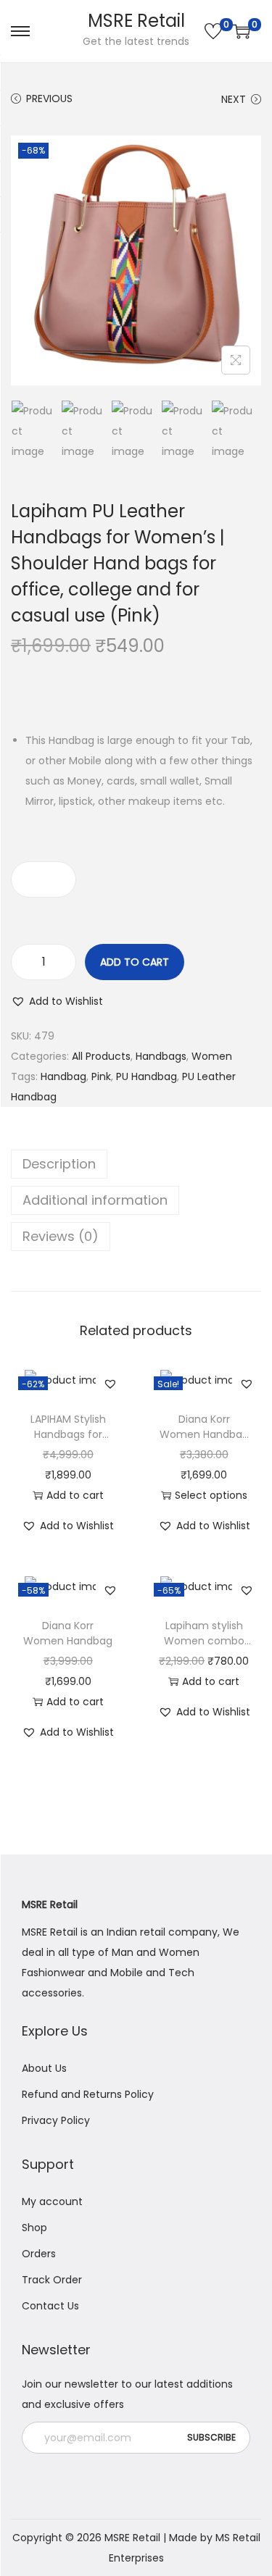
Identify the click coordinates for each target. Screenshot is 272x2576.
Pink (101, 1076)
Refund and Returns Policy (88, 2094)
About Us (44, 2068)
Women (212, 1056)
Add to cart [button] (75, 1495)
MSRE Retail (136, 21)
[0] (213, 31)
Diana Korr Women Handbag (68, 1633)
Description (59, 1164)
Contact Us (50, 2306)
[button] (57, 1001)
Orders (39, 2254)
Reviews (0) (61, 1236)
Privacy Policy (56, 2120)
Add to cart (135, 962)
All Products (101, 1056)
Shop (34, 2228)
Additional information (95, 1200)
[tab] (136, 1164)
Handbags (161, 1056)
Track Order (52, 2280)
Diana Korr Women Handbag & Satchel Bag (204, 1434)
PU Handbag (147, 1076)
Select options (211, 1495)
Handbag (63, 1076)
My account (52, 2201)
